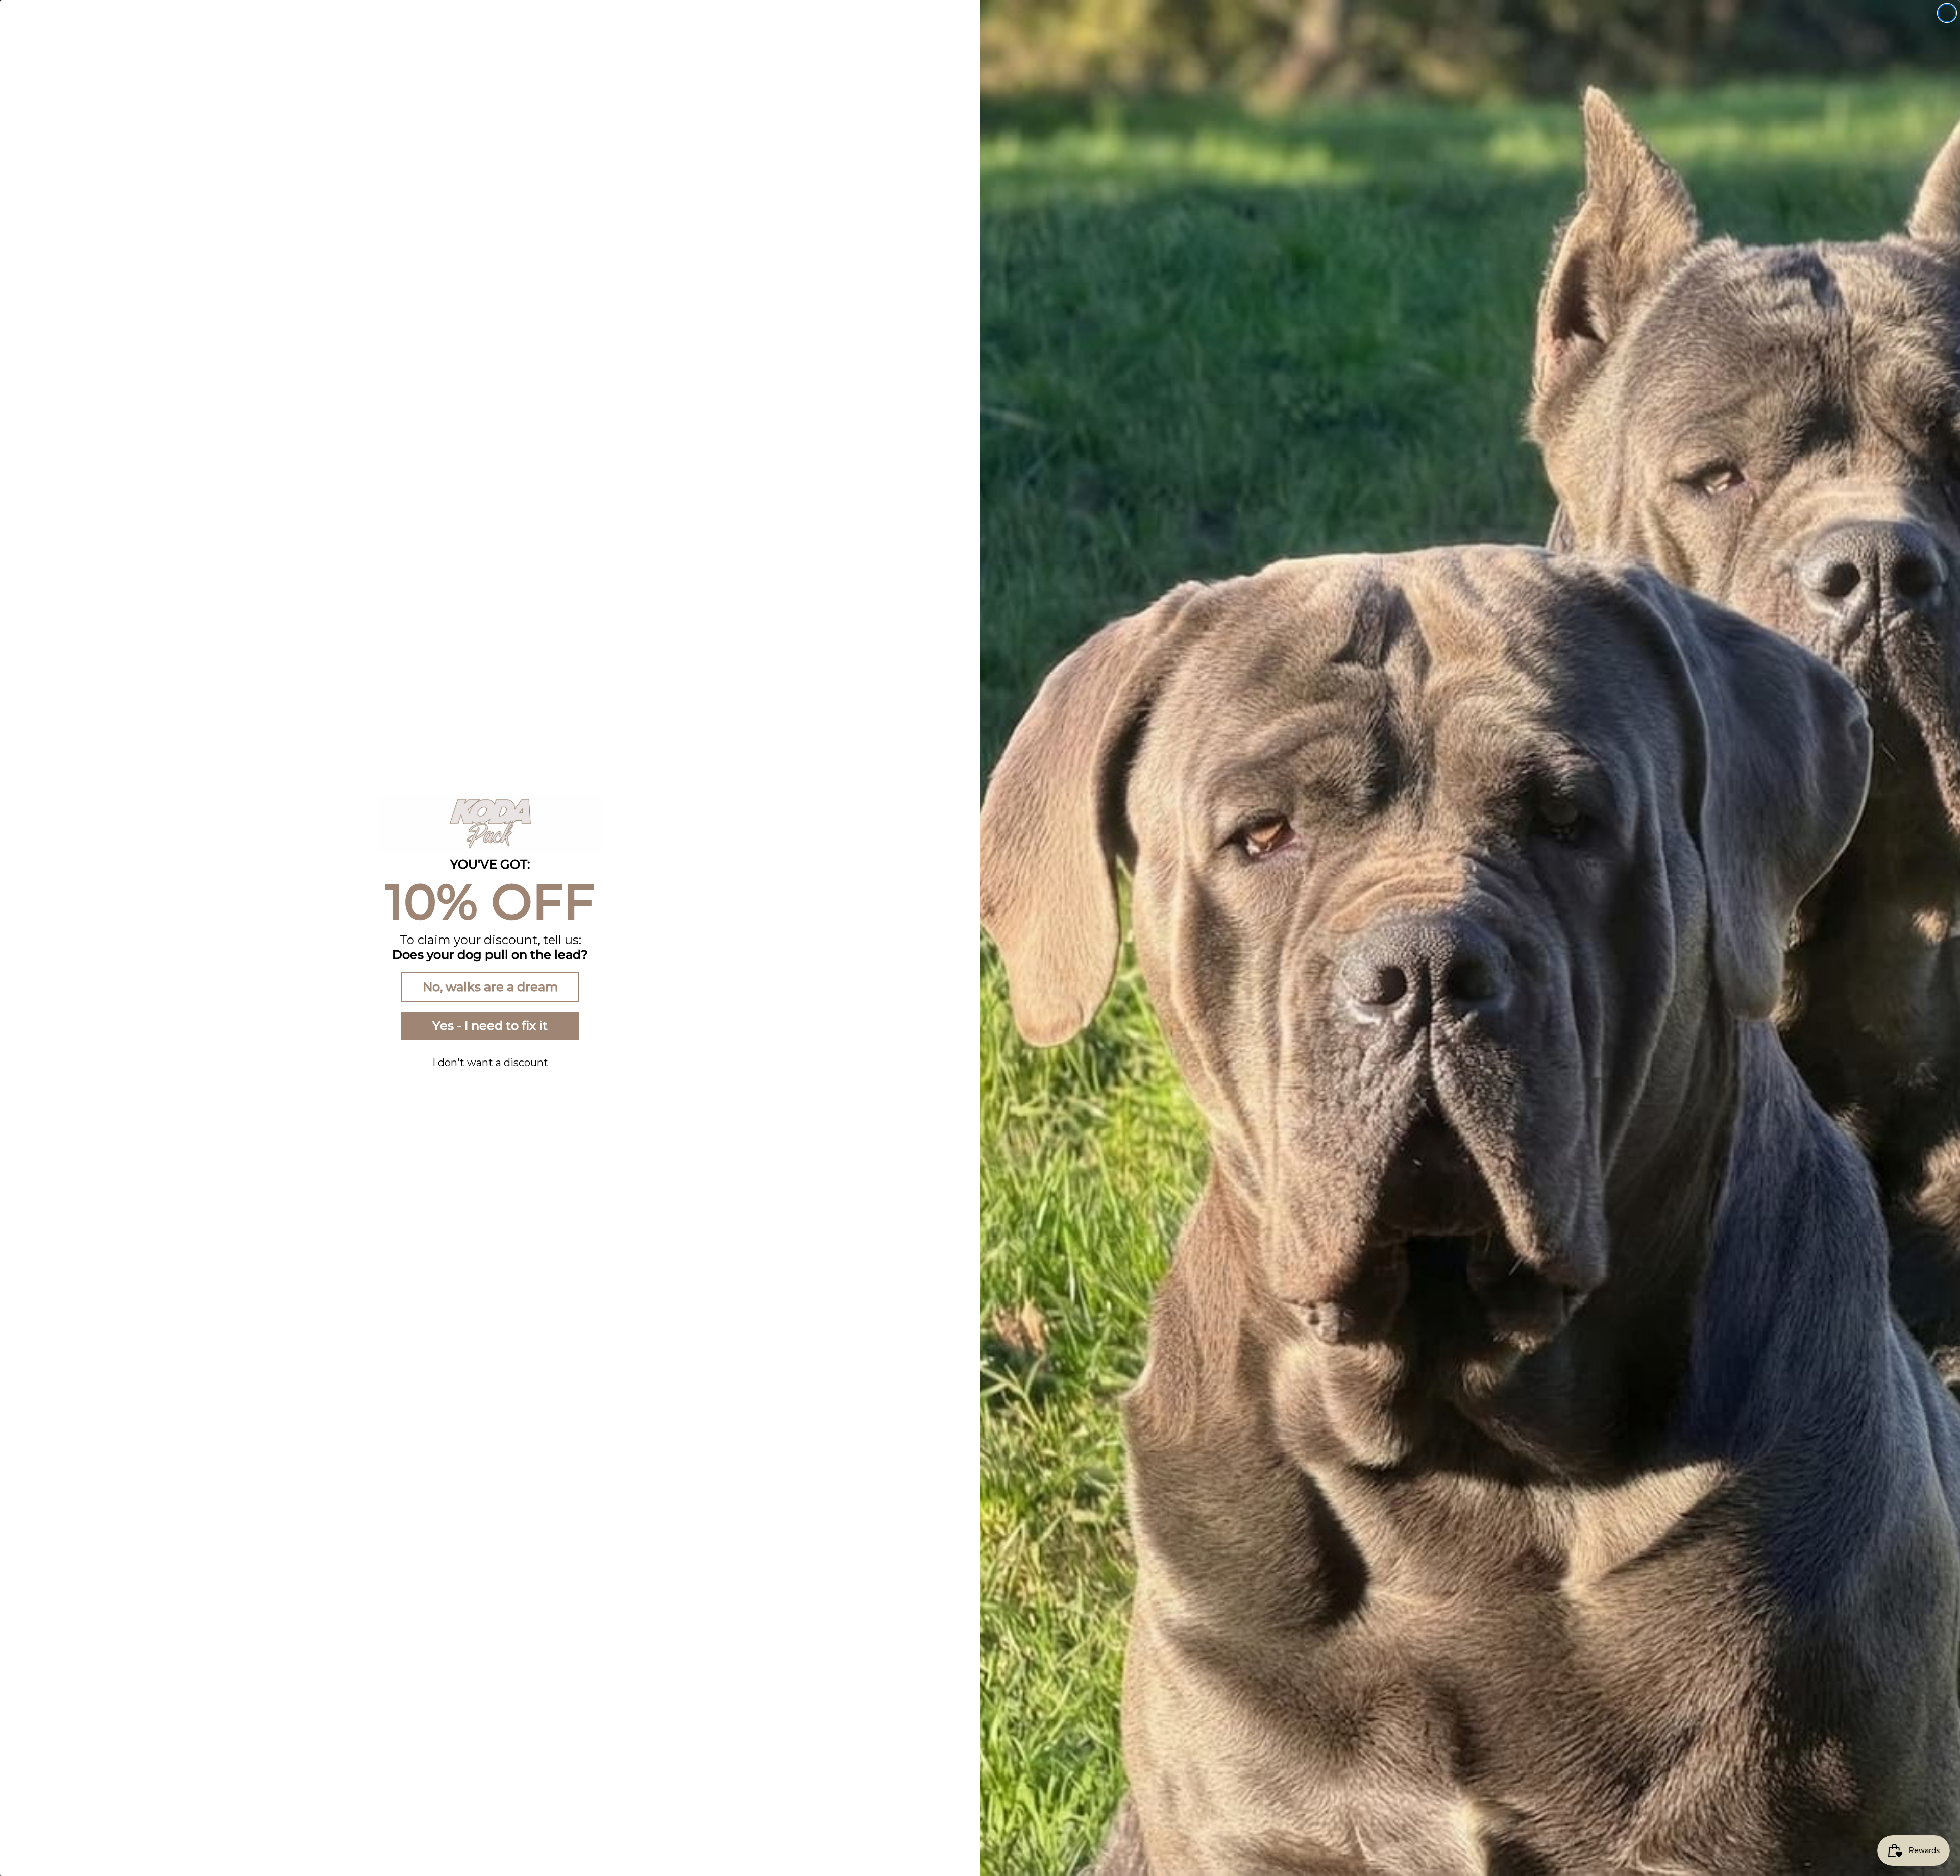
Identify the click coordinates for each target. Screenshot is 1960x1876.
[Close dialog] (1947, 13)
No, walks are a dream (490, 987)
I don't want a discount (490, 1063)
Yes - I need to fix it (490, 1026)
